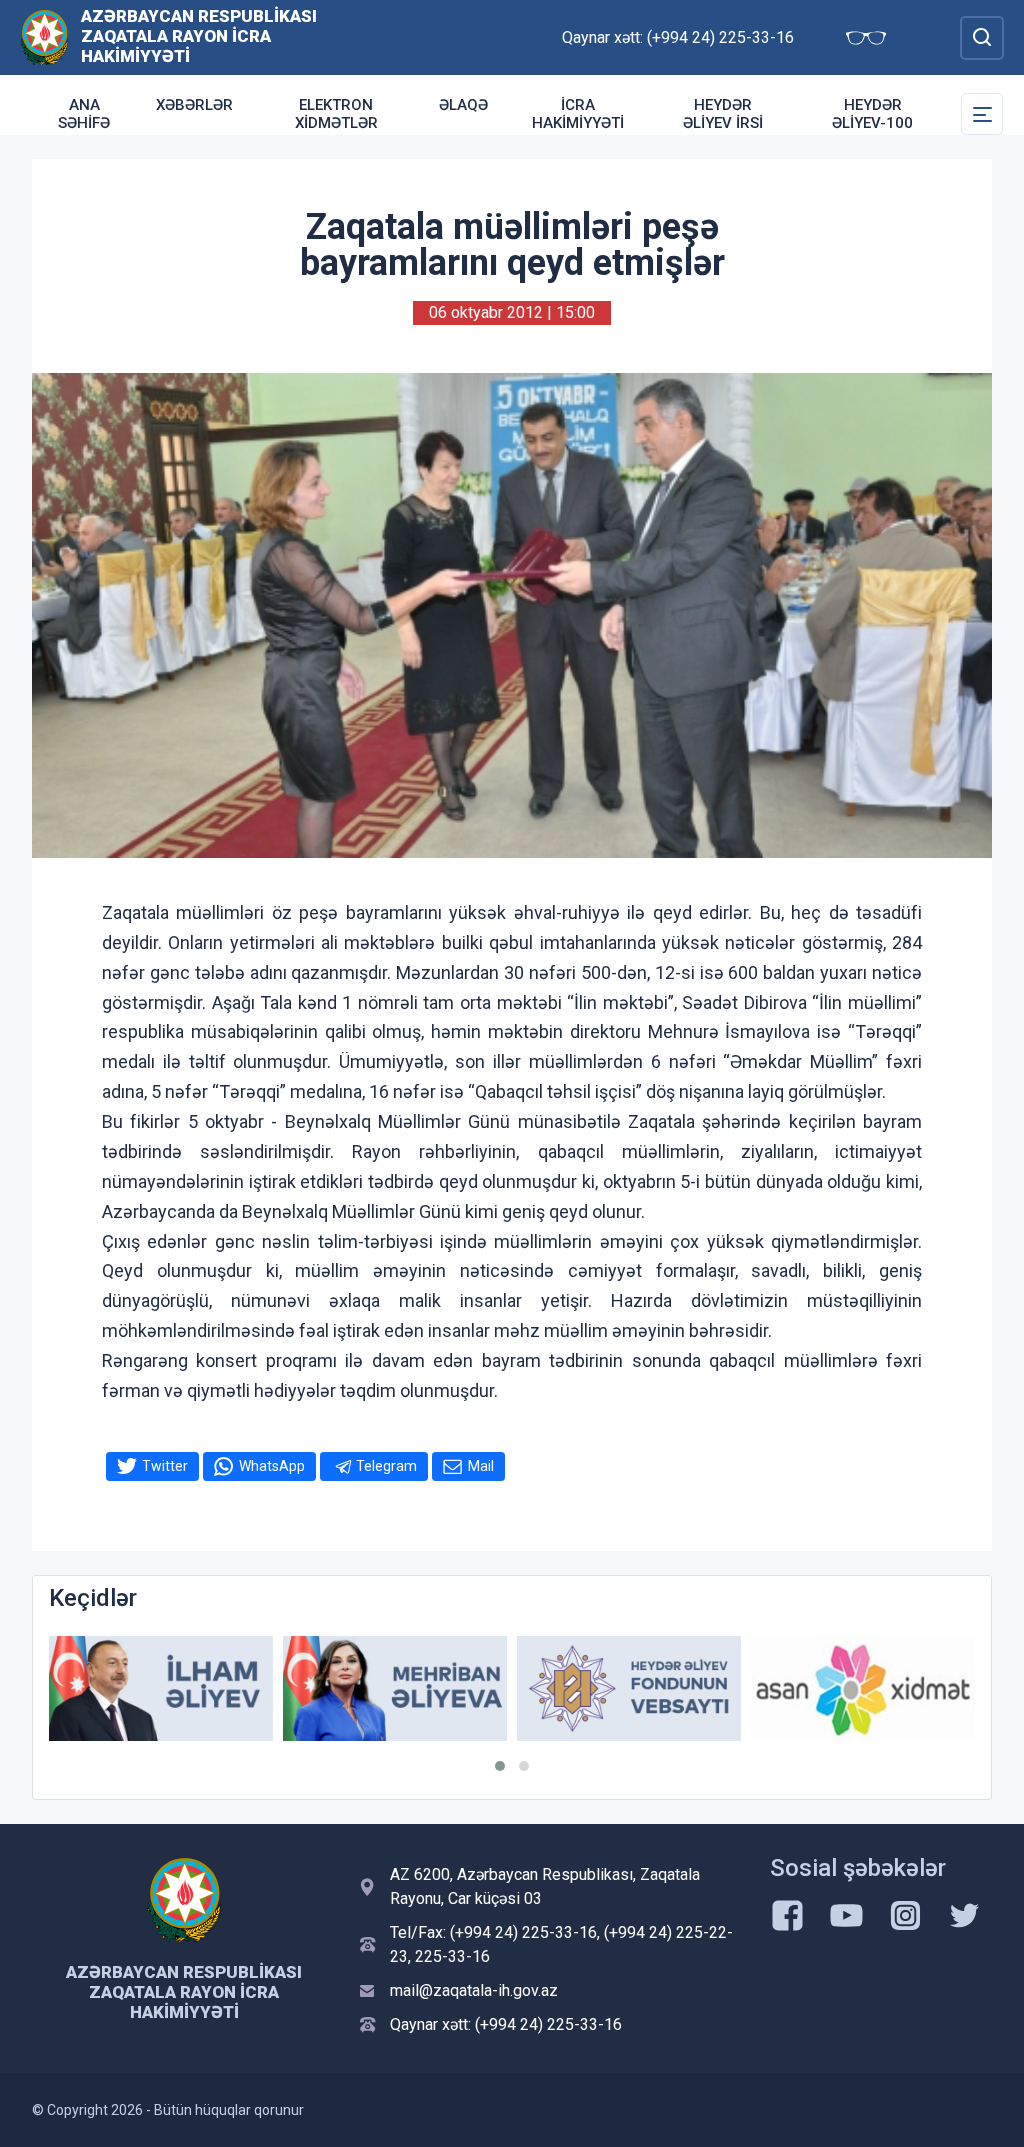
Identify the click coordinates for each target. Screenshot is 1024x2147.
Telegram (386, 1466)
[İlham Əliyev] (161, 1688)
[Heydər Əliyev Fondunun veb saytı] (629, 1688)
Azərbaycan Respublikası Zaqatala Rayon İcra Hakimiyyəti (199, 36)
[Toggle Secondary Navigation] (982, 114)
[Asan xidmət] (863, 1688)
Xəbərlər (194, 105)
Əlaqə (463, 105)
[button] (500, 1766)
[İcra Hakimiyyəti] (44, 36)
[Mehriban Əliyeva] (395, 1688)
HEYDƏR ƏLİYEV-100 (872, 114)
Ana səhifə (84, 114)
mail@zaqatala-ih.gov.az (474, 1990)
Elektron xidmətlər (336, 114)
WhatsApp (272, 1466)
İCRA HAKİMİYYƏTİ (578, 114)
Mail (481, 1466)
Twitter (165, 1466)
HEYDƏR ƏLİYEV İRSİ (723, 114)
